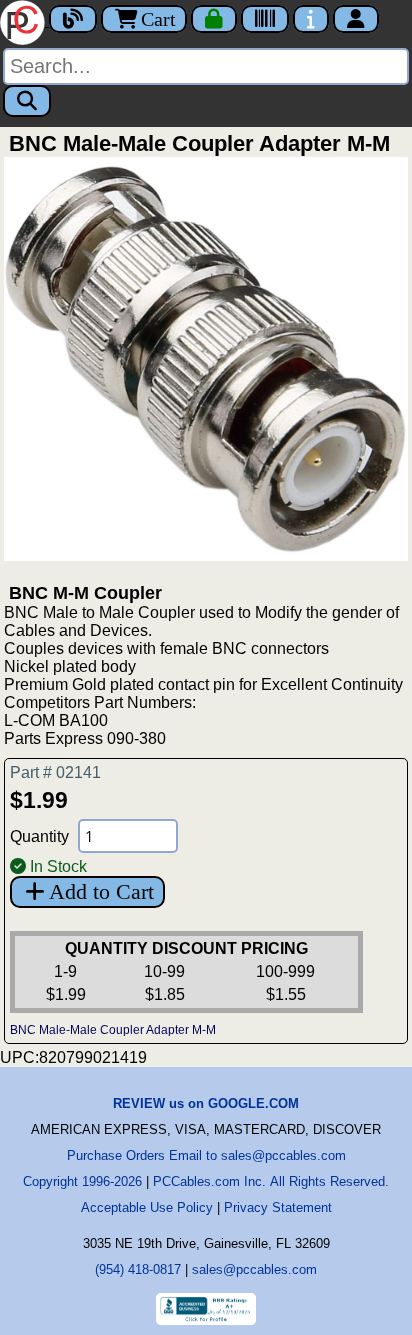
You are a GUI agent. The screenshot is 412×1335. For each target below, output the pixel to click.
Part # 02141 (55, 772)
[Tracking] (265, 19)
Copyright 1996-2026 (82, 1181)
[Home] (24, 20)
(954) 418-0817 (138, 1269)
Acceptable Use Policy (147, 1207)
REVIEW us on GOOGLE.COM (206, 1103)
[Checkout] (214, 19)
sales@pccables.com (254, 1269)
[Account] (356, 19)
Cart (158, 19)
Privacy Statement (278, 1207)
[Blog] (73, 19)
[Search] (27, 101)
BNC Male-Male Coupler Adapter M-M (113, 1030)
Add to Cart (101, 891)
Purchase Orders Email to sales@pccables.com (206, 1155)
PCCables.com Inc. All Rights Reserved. (271, 1181)
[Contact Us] (311, 19)
